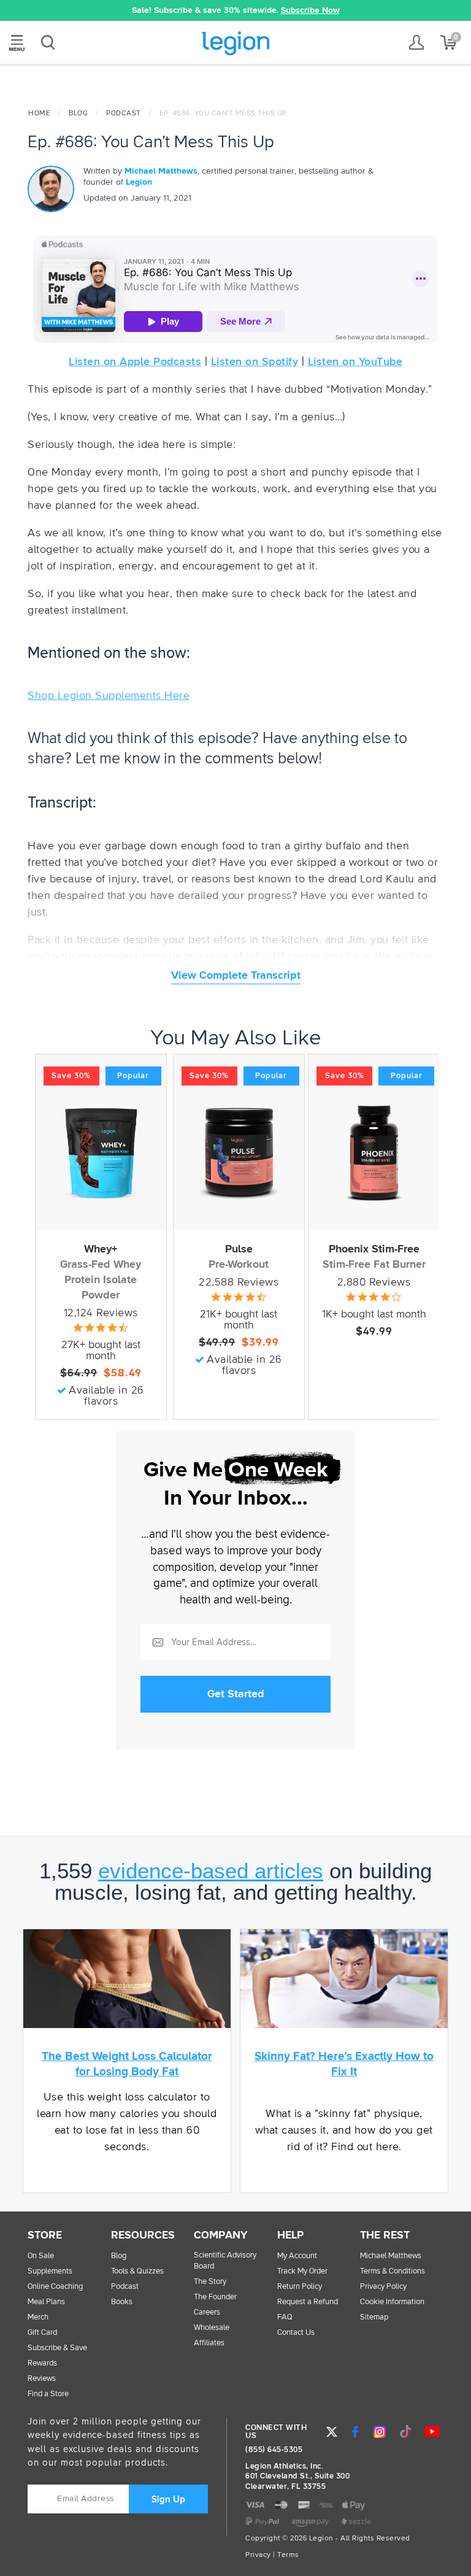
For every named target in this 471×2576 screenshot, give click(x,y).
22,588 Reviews (239, 1282)
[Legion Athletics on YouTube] (432, 2432)
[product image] (101, 1153)
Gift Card (42, 2333)
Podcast (124, 114)
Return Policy (300, 2287)
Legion (235, 43)
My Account (297, 2256)
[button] (59, 10)
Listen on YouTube (355, 362)
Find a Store (48, 2394)
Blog (78, 114)
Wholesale (212, 2328)
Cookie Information (392, 2302)
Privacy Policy (383, 2287)
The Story (210, 2282)
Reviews (42, 2379)
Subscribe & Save (57, 2348)
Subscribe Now (310, 10)
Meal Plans (46, 2302)
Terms (288, 2555)
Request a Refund (308, 2302)
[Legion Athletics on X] (332, 2432)
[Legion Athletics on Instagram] (380, 2432)
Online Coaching (55, 2287)
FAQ (285, 2317)
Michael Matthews (161, 171)
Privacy (258, 2555)
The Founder (215, 2297)
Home (39, 114)
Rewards (42, 2363)
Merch (38, 2317)
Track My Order (302, 2271)
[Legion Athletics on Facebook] (355, 2432)
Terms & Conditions (392, 2271)
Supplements (50, 2271)
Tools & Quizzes (137, 2271)
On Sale (41, 2256)
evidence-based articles (211, 1871)
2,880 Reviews (374, 1282)
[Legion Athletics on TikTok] (406, 2432)
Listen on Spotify (255, 362)
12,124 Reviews (101, 1313)
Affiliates (209, 2343)
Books (122, 2302)
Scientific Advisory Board (225, 2261)
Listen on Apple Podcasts (135, 362)
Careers (207, 2312)
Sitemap (374, 2317)
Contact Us (296, 2333)
